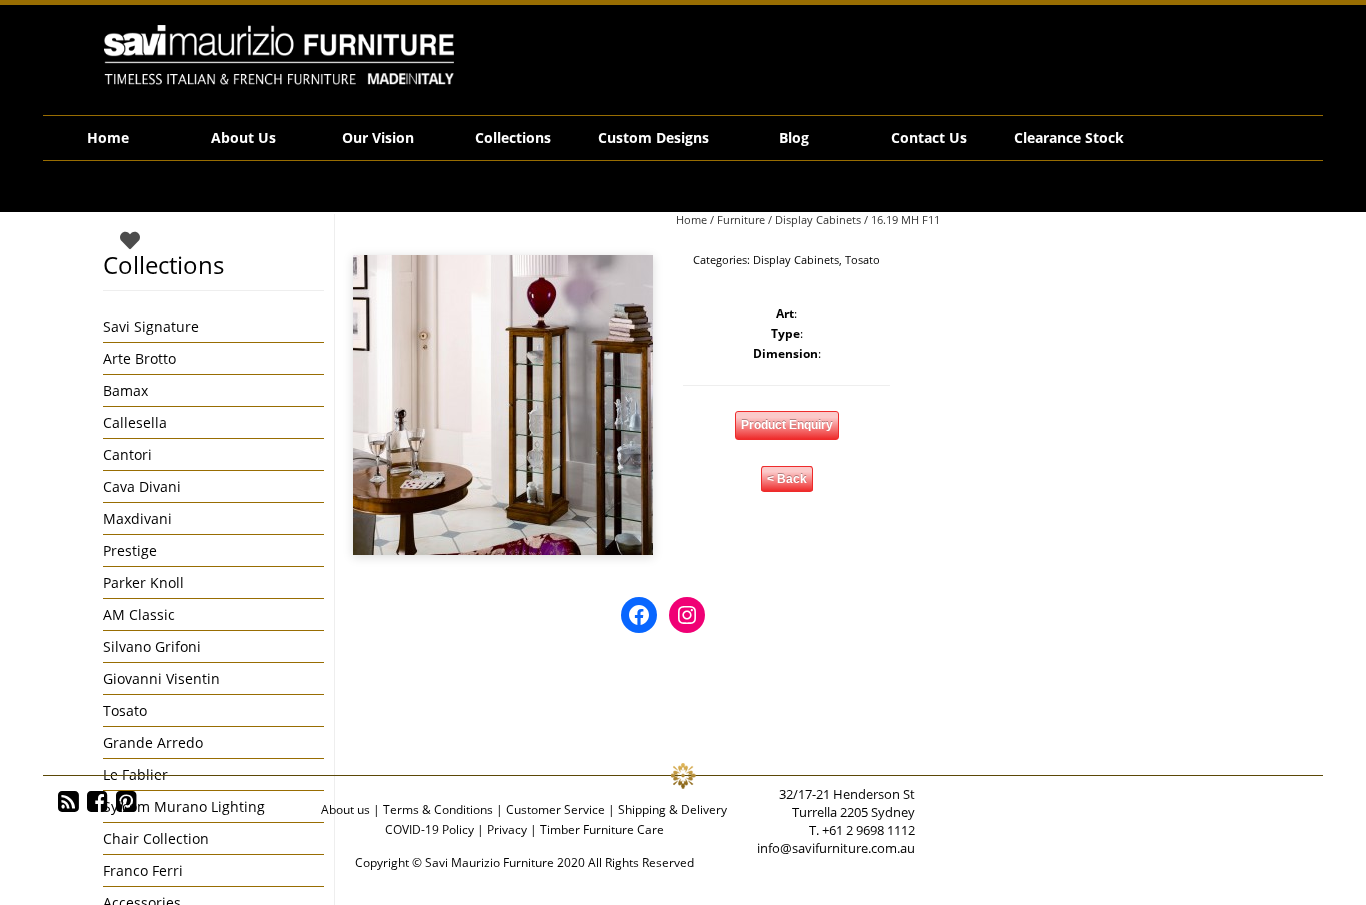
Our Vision (378, 137)
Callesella (135, 422)
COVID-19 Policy (429, 829)
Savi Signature (151, 326)
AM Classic (139, 614)
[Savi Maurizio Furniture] (279, 55)
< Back (787, 479)
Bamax (125, 390)
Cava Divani (142, 486)
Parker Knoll (143, 582)
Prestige (130, 550)
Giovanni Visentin (161, 678)
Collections (513, 137)
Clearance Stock (1069, 137)
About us (345, 809)
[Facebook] (97, 802)
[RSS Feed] (68, 802)
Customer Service (555, 809)
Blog (794, 137)
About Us (243, 137)
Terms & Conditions (438, 809)
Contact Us (929, 137)
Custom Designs (653, 137)
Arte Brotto (139, 358)
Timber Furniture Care (602, 829)
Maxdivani (137, 518)
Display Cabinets (818, 219)
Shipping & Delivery (672, 809)
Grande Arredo (153, 742)
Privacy (507, 829)
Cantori (127, 454)
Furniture (741, 219)
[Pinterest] (126, 802)
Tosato (862, 259)
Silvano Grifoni (152, 646)
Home (108, 137)
